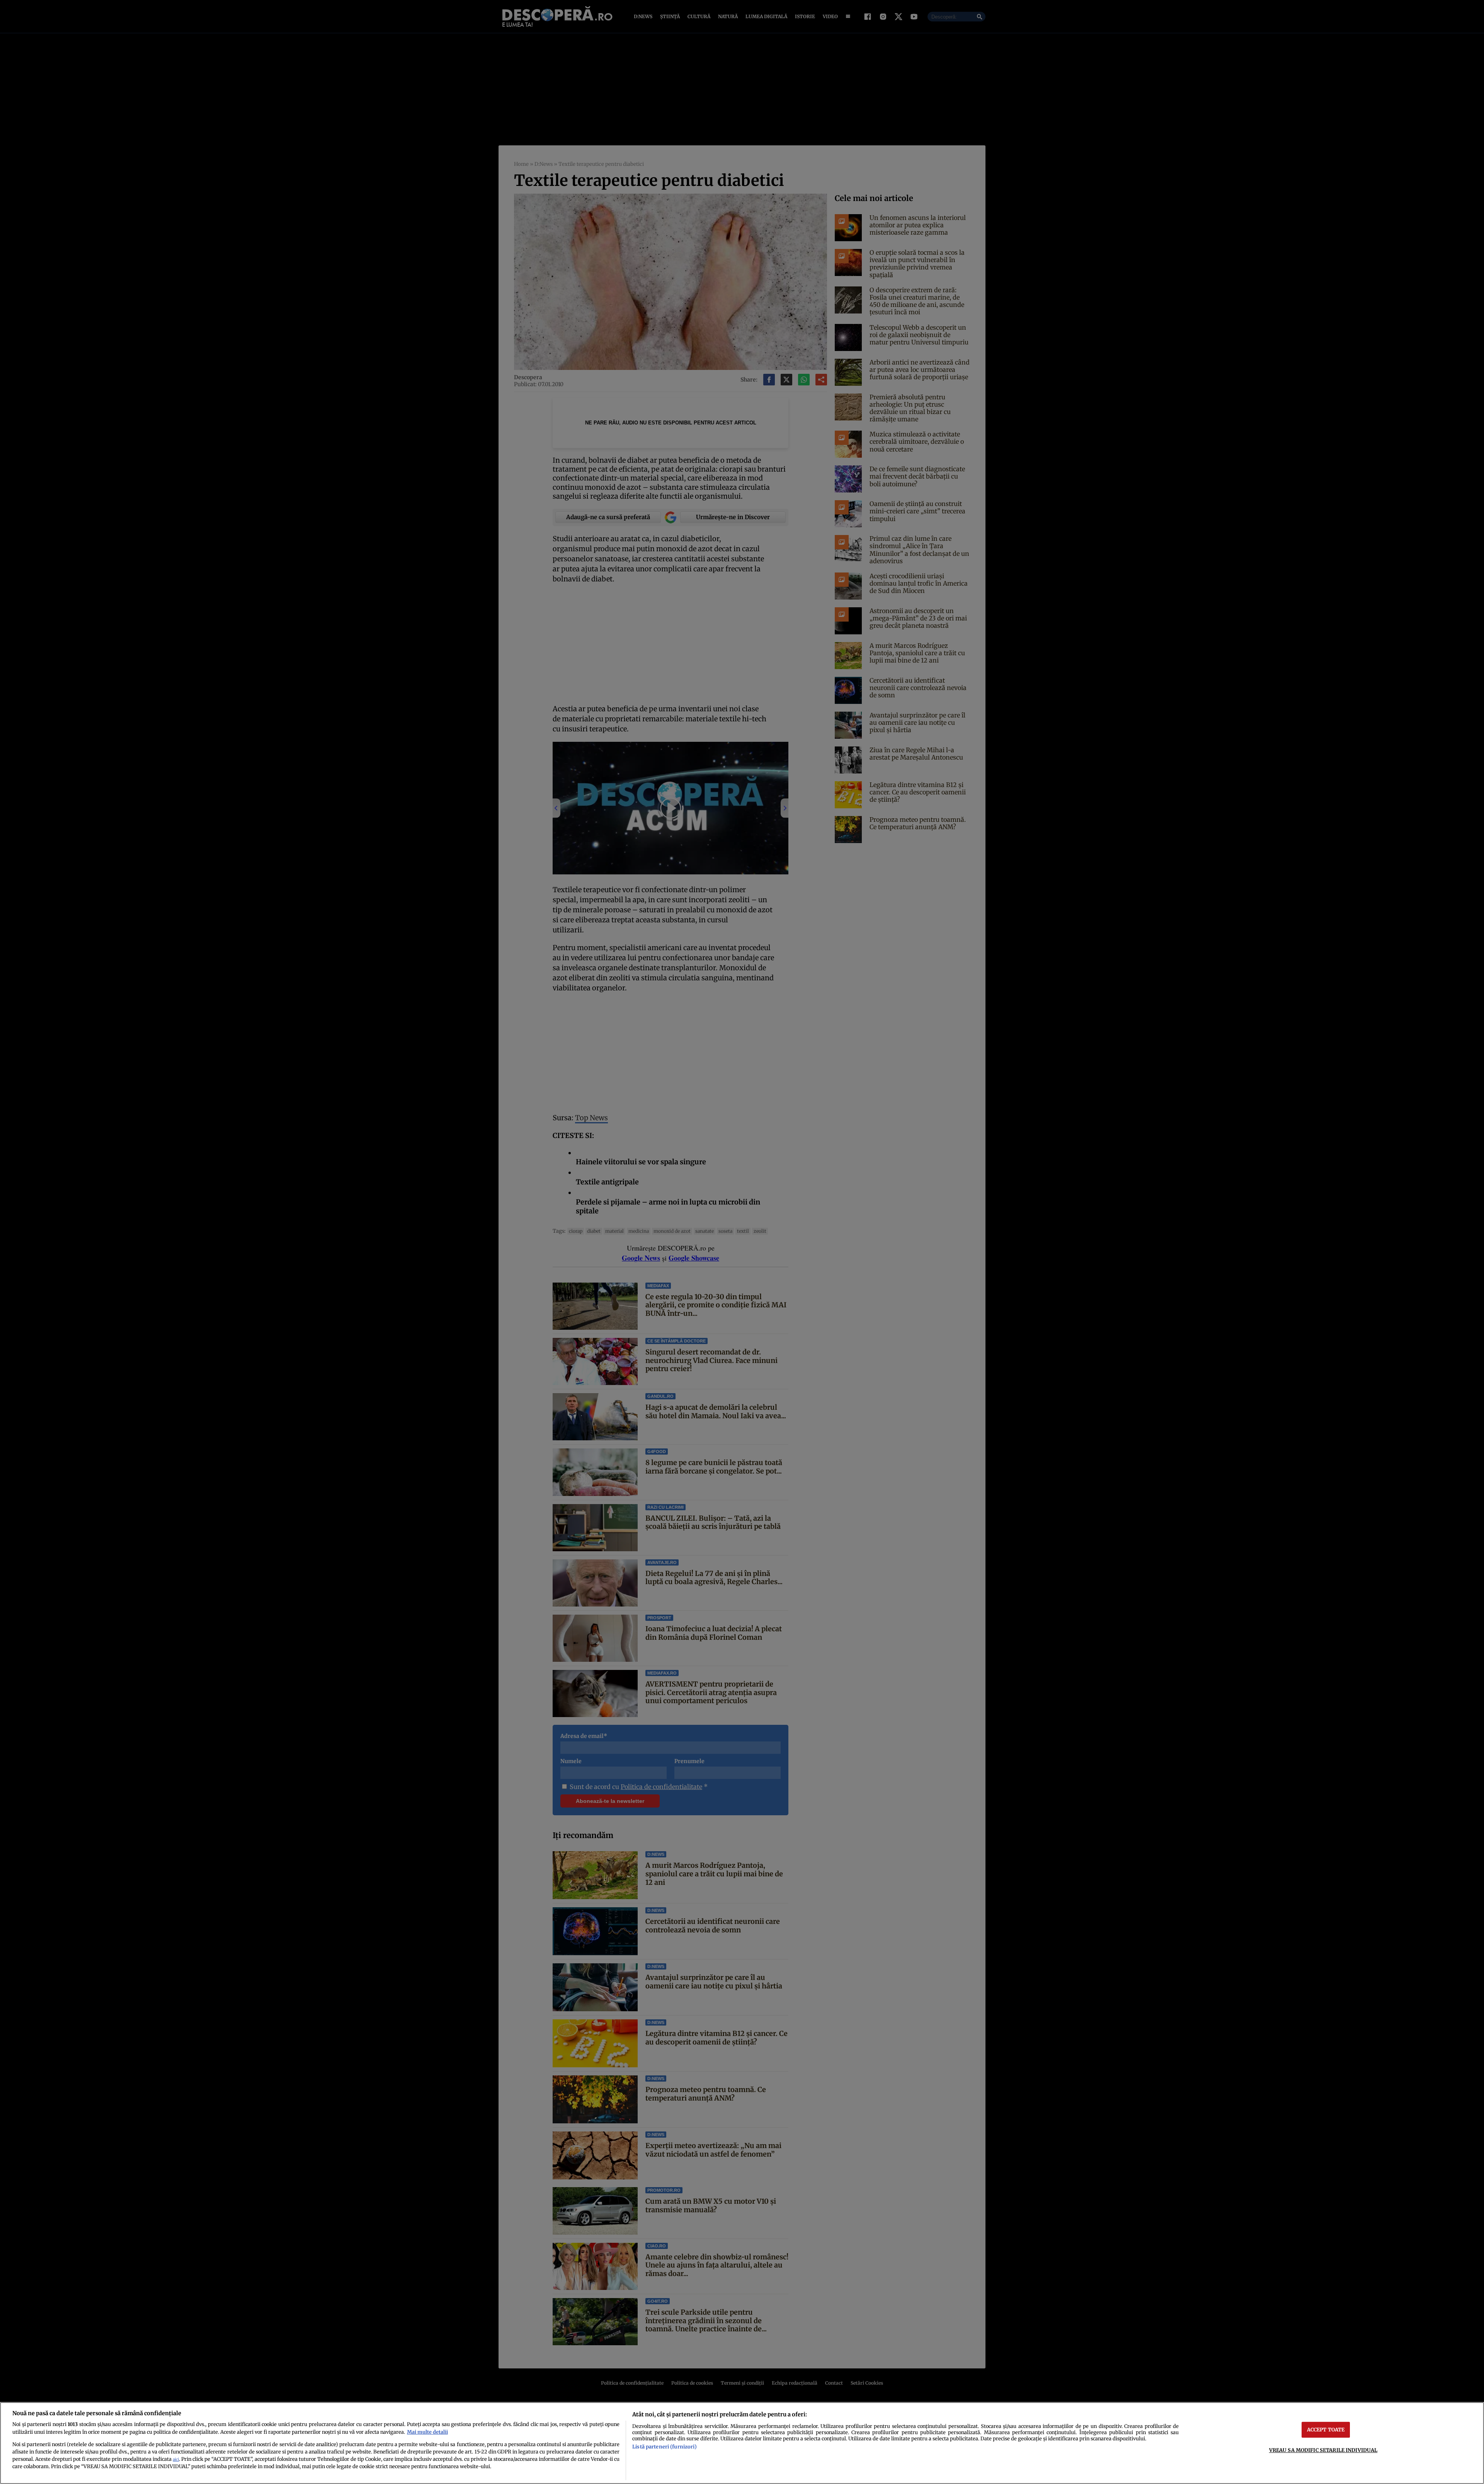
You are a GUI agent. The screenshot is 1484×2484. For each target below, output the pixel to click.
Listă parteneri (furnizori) (664, 2447)
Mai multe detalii (427, 2432)
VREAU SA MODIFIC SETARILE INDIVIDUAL (1323, 2450)
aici (176, 2459)
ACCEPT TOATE (1326, 2429)
